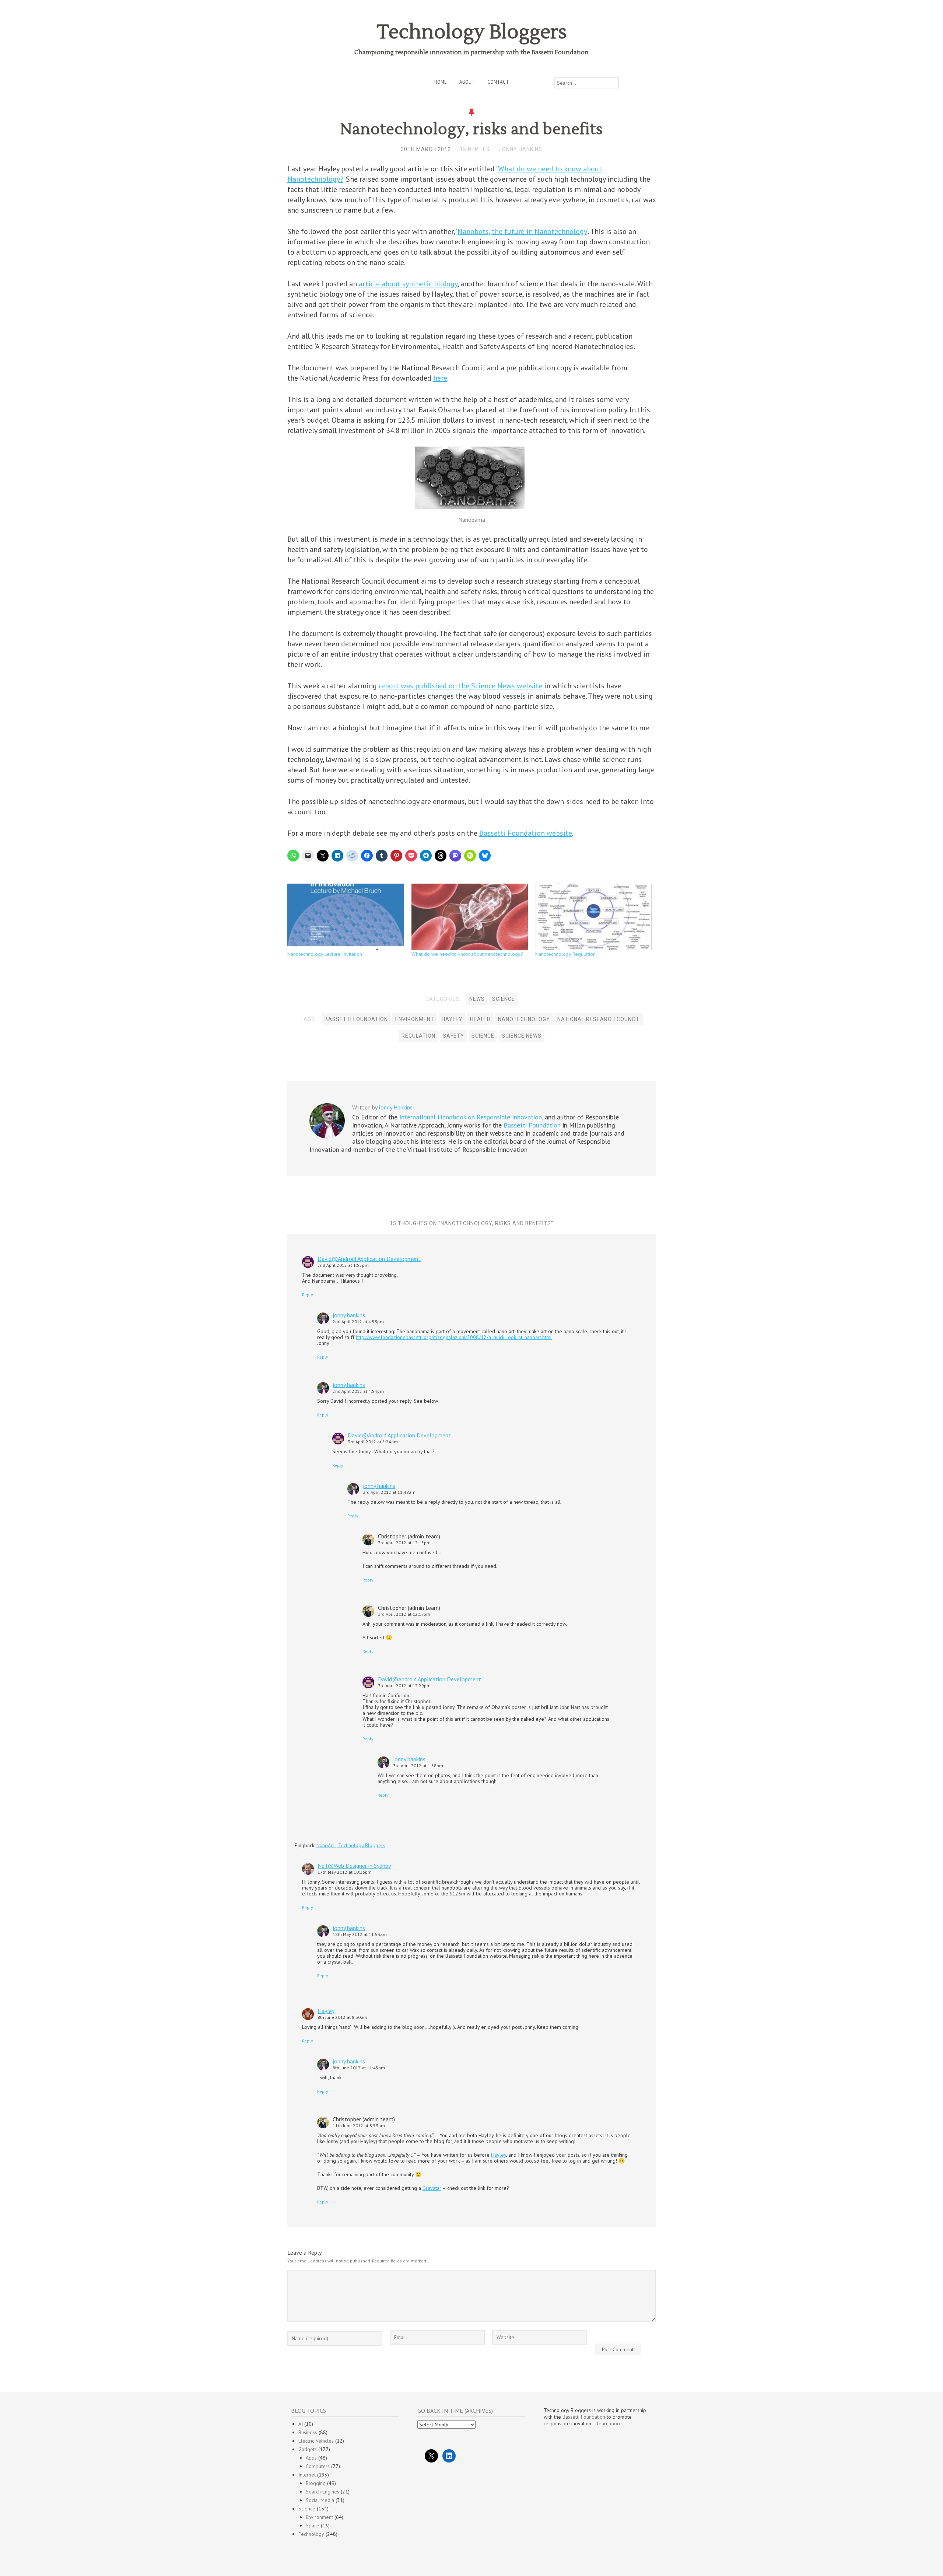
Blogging (316, 2483)
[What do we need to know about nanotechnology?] (470, 917)
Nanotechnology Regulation (565, 954)
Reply (308, 1295)
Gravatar (432, 2188)
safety (453, 1036)
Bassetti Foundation (356, 1019)
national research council (599, 1019)
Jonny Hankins (520, 149)
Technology (311, 2534)
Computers (318, 2466)
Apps (311, 2458)
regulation (418, 1036)
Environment (319, 2517)
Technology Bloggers (472, 32)
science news (522, 1036)
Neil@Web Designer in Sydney (354, 1866)
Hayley (452, 1019)
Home (441, 82)
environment (415, 1019)
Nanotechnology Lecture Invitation (325, 954)
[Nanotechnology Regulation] (594, 917)
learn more (609, 2423)
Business (308, 2432)
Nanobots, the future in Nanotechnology (522, 231)
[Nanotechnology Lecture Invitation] (346, 917)
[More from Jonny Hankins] (327, 1137)
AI (301, 2424)
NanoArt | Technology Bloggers (351, 1845)
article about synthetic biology (408, 284)
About (467, 82)
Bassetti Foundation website (526, 833)
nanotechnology (524, 1019)
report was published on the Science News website (460, 686)
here (440, 378)
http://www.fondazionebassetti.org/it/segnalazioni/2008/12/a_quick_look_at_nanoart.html (454, 1337)
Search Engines (322, 2492)
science (483, 1036)
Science (504, 999)
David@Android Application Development (369, 1259)
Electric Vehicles (316, 2441)
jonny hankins (349, 1315)
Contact (498, 82)
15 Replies (475, 149)
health (480, 1019)
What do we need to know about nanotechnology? (467, 954)
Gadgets (308, 2449)
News (477, 999)
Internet (307, 2475)
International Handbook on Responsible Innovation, (471, 1117)
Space (313, 2526)
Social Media (320, 2500)
